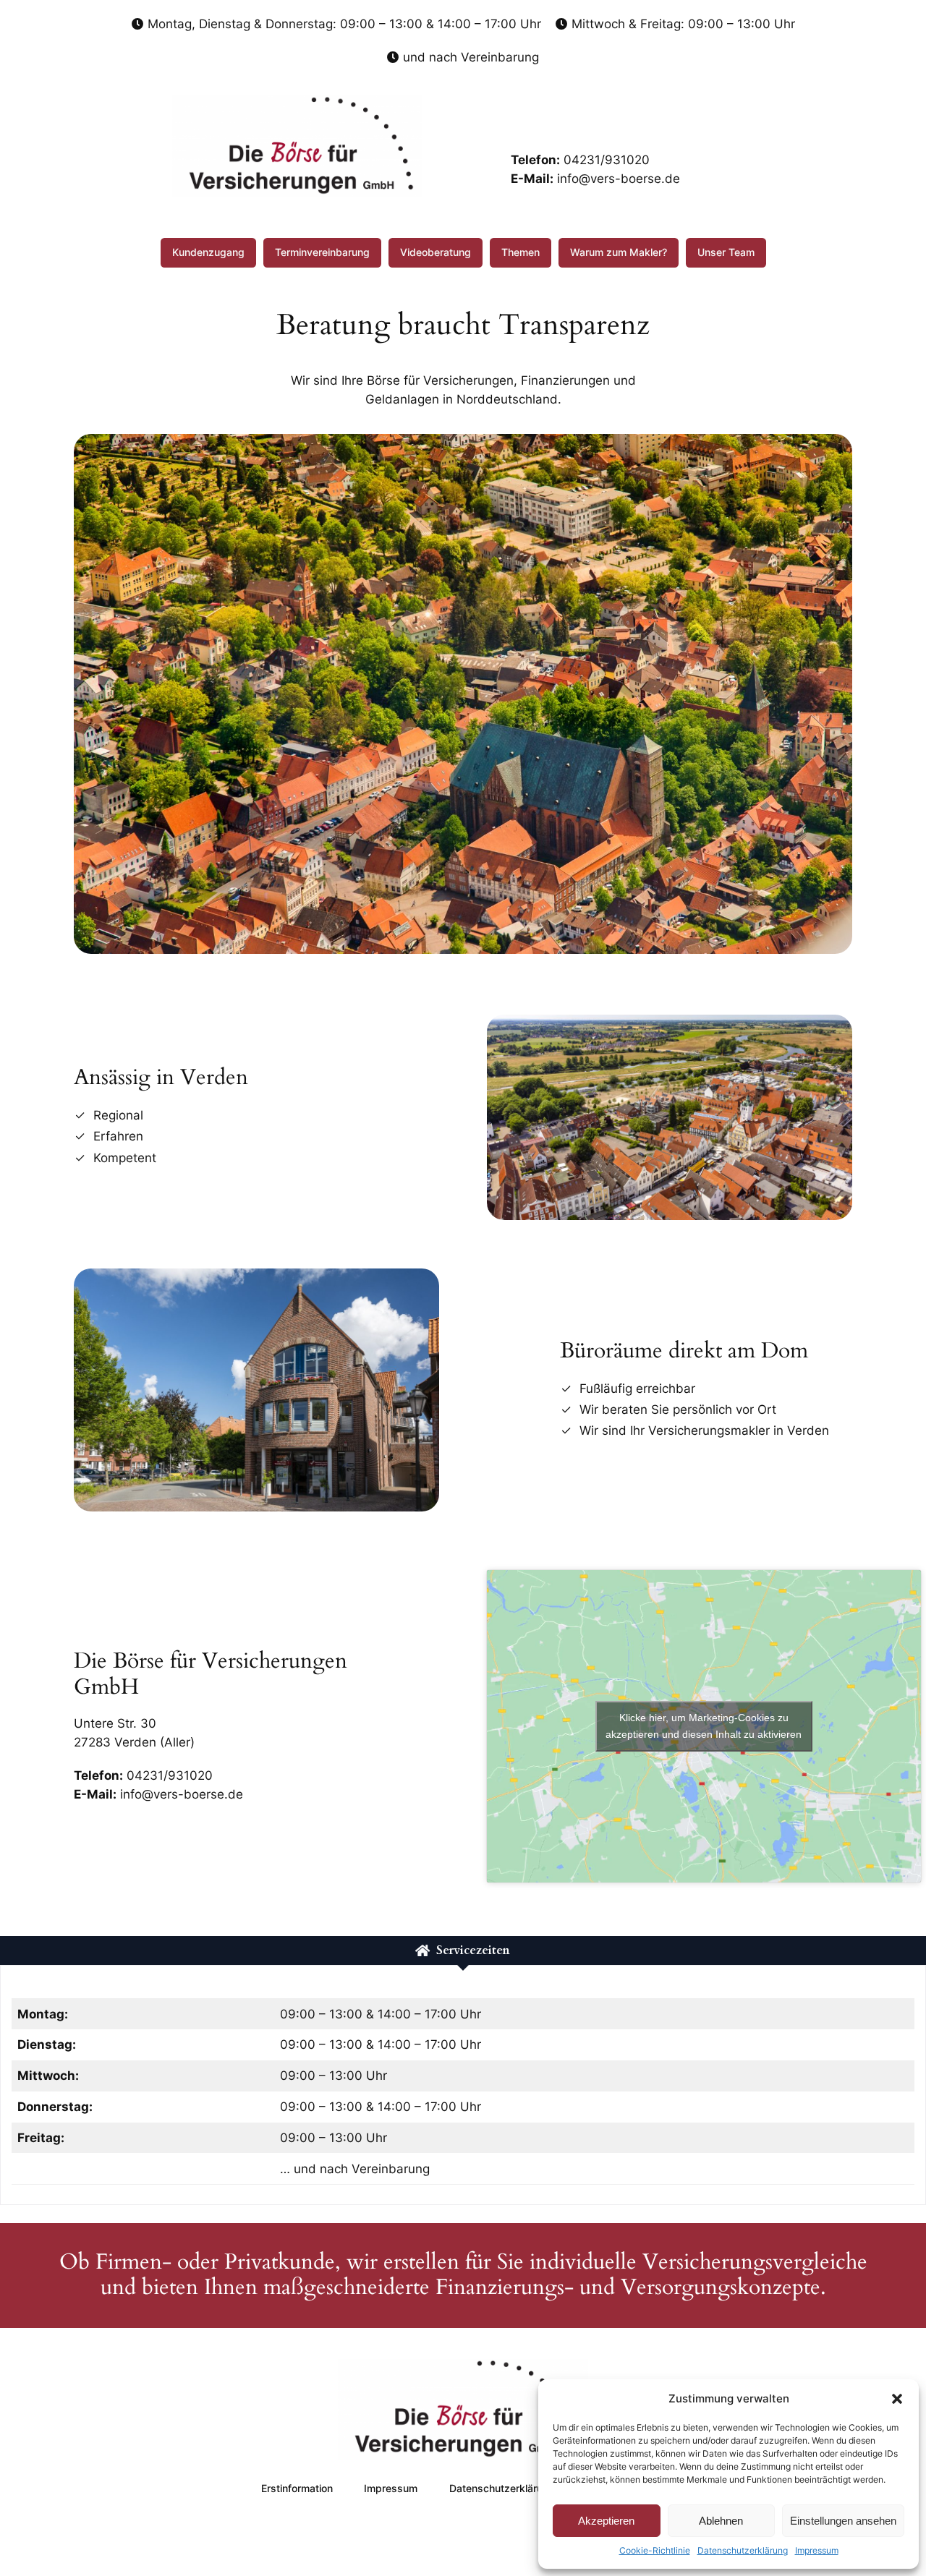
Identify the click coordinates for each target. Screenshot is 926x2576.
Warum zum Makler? (619, 252)
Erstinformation (297, 2488)
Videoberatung (436, 252)
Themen (521, 252)
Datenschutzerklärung (743, 2550)
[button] (897, 2399)
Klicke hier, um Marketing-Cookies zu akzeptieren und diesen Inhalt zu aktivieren (704, 1726)
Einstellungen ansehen (843, 2521)
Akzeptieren (606, 2521)
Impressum (817, 2550)
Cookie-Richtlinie (655, 2550)
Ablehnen (721, 2521)
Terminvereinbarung (322, 252)
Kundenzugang (208, 252)
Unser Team (726, 252)
